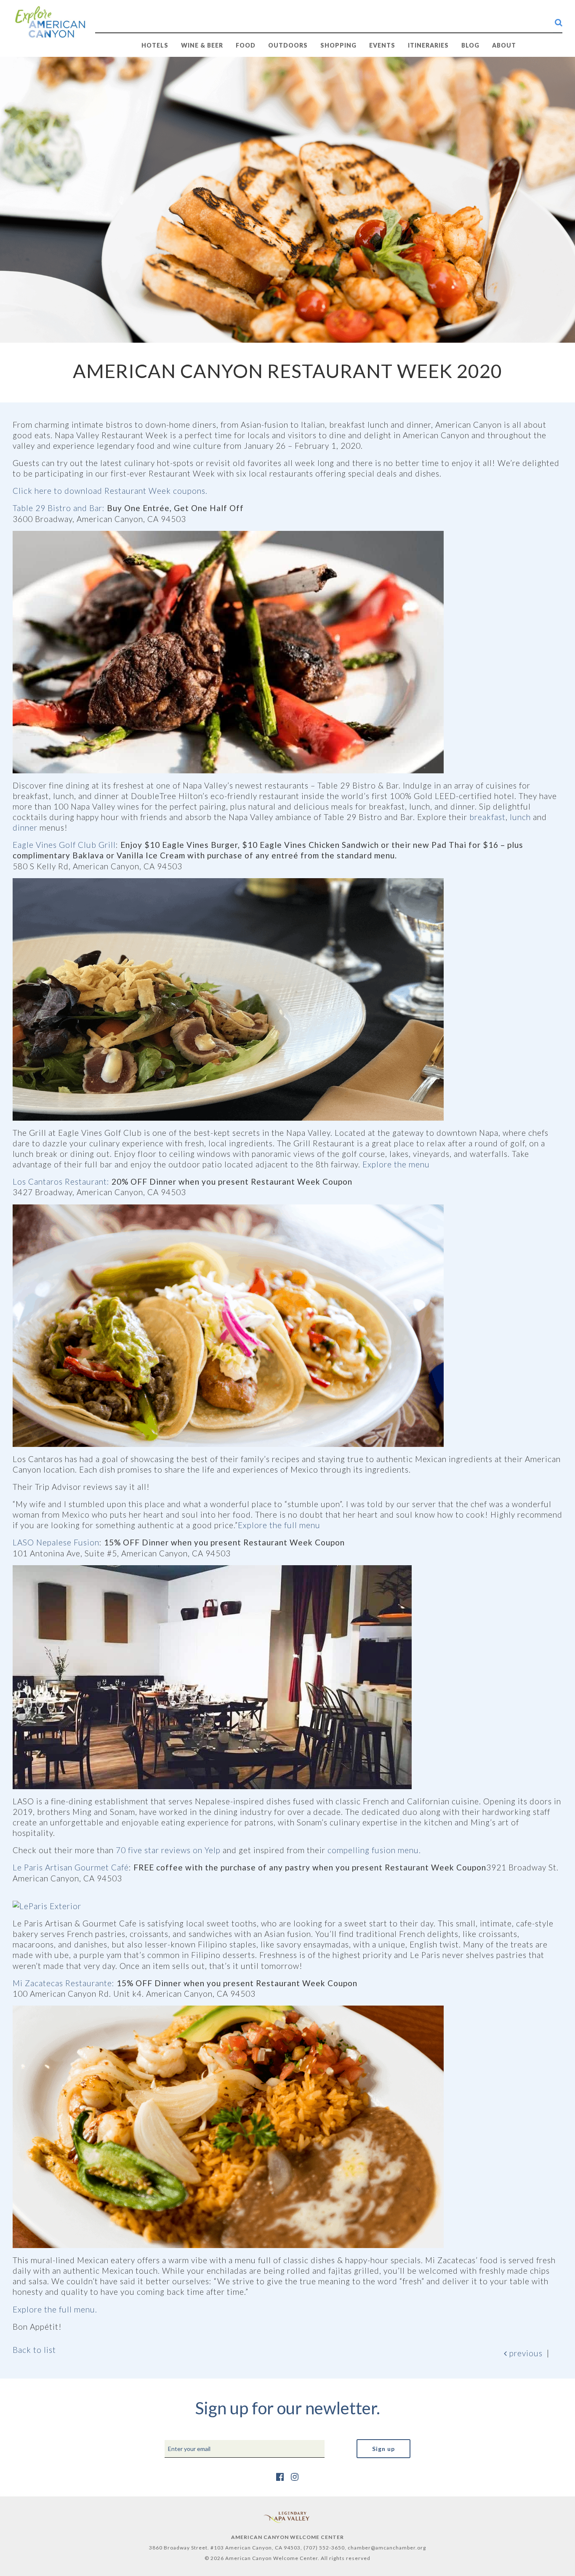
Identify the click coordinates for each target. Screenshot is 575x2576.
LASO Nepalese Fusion (56, 1542)
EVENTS (382, 45)
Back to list (34, 2350)
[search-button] (559, 22)
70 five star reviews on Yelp (168, 1850)
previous (525, 2353)
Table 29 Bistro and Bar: (59, 508)
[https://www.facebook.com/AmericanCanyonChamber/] (280, 2476)
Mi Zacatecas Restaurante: (64, 1983)
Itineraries (428, 45)
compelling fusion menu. (374, 1850)
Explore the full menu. (55, 2309)
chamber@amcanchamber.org (387, 2548)
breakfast (487, 817)
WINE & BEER (202, 45)
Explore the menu (396, 1164)
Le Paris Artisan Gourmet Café (71, 1867)
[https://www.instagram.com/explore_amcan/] (295, 2476)
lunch (520, 817)
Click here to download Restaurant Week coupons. (110, 491)
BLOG (470, 45)
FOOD (246, 45)
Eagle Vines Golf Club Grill (64, 845)
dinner (25, 827)
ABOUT (504, 45)
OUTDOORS (288, 45)
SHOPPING (338, 45)
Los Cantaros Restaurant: (61, 1181)
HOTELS (155, 45)
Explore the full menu (279, 1525)
